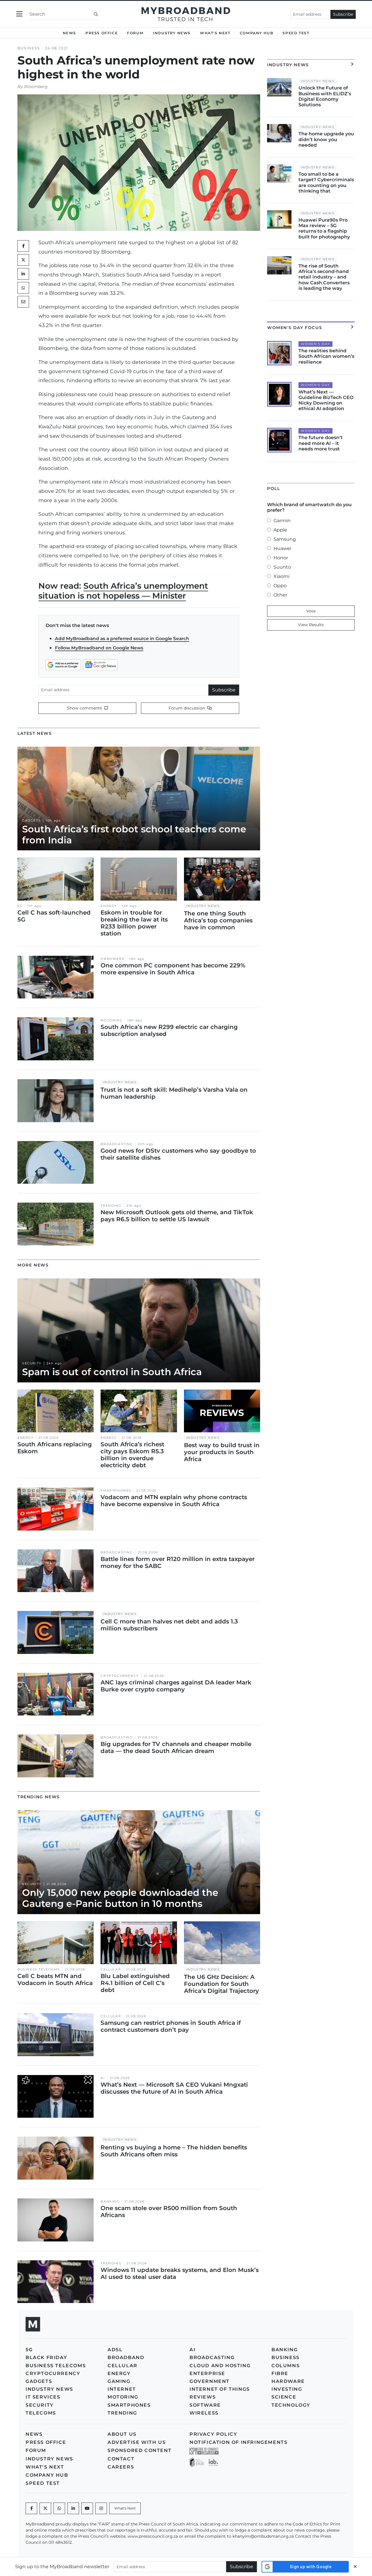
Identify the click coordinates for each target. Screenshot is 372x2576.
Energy (109, 906)
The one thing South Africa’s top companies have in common (218, 920)
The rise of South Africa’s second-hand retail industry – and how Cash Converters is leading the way (324, 277)
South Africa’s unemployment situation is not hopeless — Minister (123, 591)
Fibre (280, 2373)
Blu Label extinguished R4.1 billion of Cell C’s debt (135, 1983)
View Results (311, 625)
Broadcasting (117, 1144)
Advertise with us (137, 2442)
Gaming (119, 2381)
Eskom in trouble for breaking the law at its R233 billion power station (134, 923)
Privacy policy (213, 2434)
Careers (121, 2467)
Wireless (204, 2413)
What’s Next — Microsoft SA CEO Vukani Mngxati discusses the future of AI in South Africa (174, 2088)
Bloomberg (36, 87)
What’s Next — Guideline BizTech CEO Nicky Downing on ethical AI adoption (326, 400)
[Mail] (23, 302)
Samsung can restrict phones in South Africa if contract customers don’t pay (171, 2026)
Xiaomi (281, 576)
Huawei (282, 548)
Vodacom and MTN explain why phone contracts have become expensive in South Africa (174, 1501)
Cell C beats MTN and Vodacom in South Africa (55, 1979)
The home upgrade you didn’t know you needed (326, 139)
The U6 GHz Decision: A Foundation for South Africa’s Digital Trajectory (221, 1984)
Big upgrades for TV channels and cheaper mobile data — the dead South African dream (176, 1747)
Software (205, 2405)
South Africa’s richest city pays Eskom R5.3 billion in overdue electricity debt (132, 1455)
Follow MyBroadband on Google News (99, 648)
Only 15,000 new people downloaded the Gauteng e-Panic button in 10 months (120, 1898)
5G (20, 906)
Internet (122, 2389)
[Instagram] (101, 2508)
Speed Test (296, 33)
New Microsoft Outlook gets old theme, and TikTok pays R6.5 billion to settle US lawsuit (177, 1216)
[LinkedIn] (23, 274)
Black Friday (46, 2357)
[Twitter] (23, 260)
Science (284, 2397)
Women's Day (315, 344)
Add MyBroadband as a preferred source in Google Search (122, 638)
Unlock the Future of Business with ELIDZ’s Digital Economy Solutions (325, 96)
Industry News (172, 33)
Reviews (203, 2397)
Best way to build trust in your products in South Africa (222, 1452)
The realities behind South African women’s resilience (326, 356)
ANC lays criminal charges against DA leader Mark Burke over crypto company (176, 1686)
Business (29, 48)
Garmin (282, 521)
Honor (281, 558)
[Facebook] (31, 2508)
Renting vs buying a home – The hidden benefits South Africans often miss (174, 2151)
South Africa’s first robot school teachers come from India (134, 835)
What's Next (215, 33)
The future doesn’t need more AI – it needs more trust (321, 443)
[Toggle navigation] (19, 14)
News (69, 33)
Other (280, 595)
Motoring (111, 1020)
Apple (280, 530)
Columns (286, 2366)
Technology (291, 2405)
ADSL (115, 2350)
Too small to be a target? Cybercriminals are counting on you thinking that (326, 183)
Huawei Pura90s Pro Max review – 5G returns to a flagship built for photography (324, 228)
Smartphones (116, 1491)
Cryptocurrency (120, 1676)
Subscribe (343, 14)
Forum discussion (187, 708)
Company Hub (257, 33)
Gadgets (31, 821)
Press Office (102, 33)
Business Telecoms (39, 1969)
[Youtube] (87, 2508)
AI (103, 2078)
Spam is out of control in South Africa (112, 1372)
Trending (111, 1206)
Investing (287, 2389)
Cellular (111, 1969)
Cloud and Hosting (220, 2366)
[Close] (355, 2567)
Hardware (112, 959)
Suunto (282, 567)
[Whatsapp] (59, 2508)
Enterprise (207, 2373)
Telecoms (41, 2413)
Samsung (285, 539)
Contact (121, 2459)
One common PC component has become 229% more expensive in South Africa (173, 969)
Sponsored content (139, 2450)
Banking (110, 2202)
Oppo (280, 586)
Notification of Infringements (238, 2442)
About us (122, 2434)
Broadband (126, 2357)
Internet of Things (220, 2389)
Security (32, 1363)
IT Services (43, 2397)
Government (210, 2381)
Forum (135, 33)
